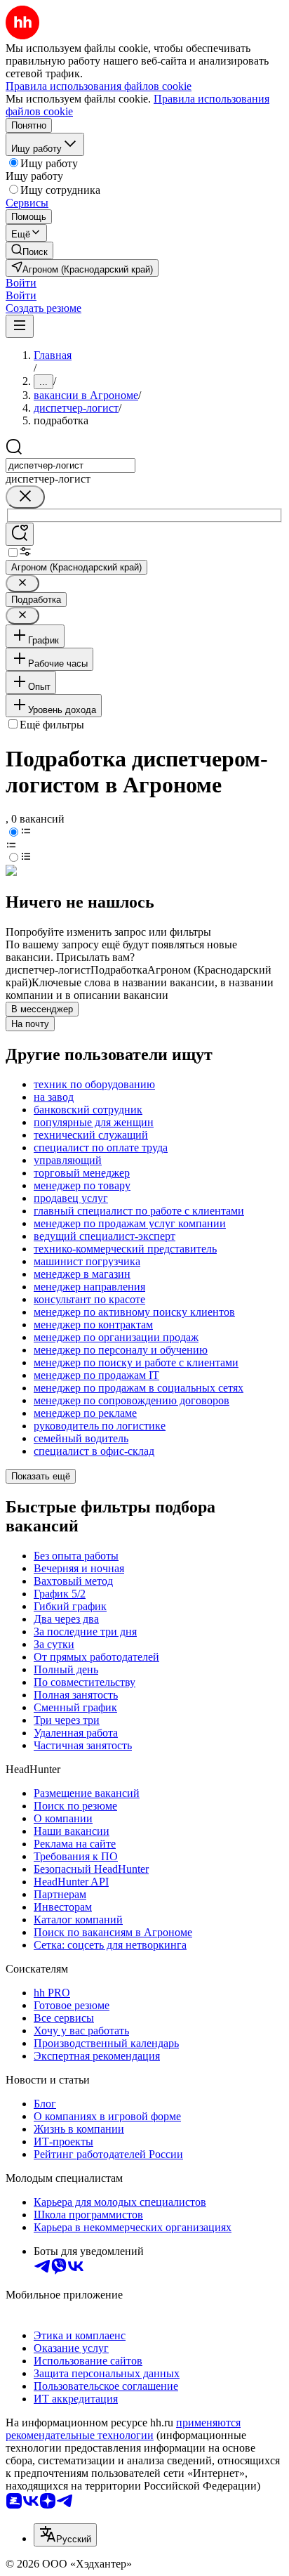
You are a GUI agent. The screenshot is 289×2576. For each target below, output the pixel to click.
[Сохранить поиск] (20, 534)
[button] (21, 283)
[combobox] (70, 465)
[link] (29, 250)
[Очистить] (25, 497)
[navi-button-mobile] (20, 326)
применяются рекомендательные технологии (123, 2429)
